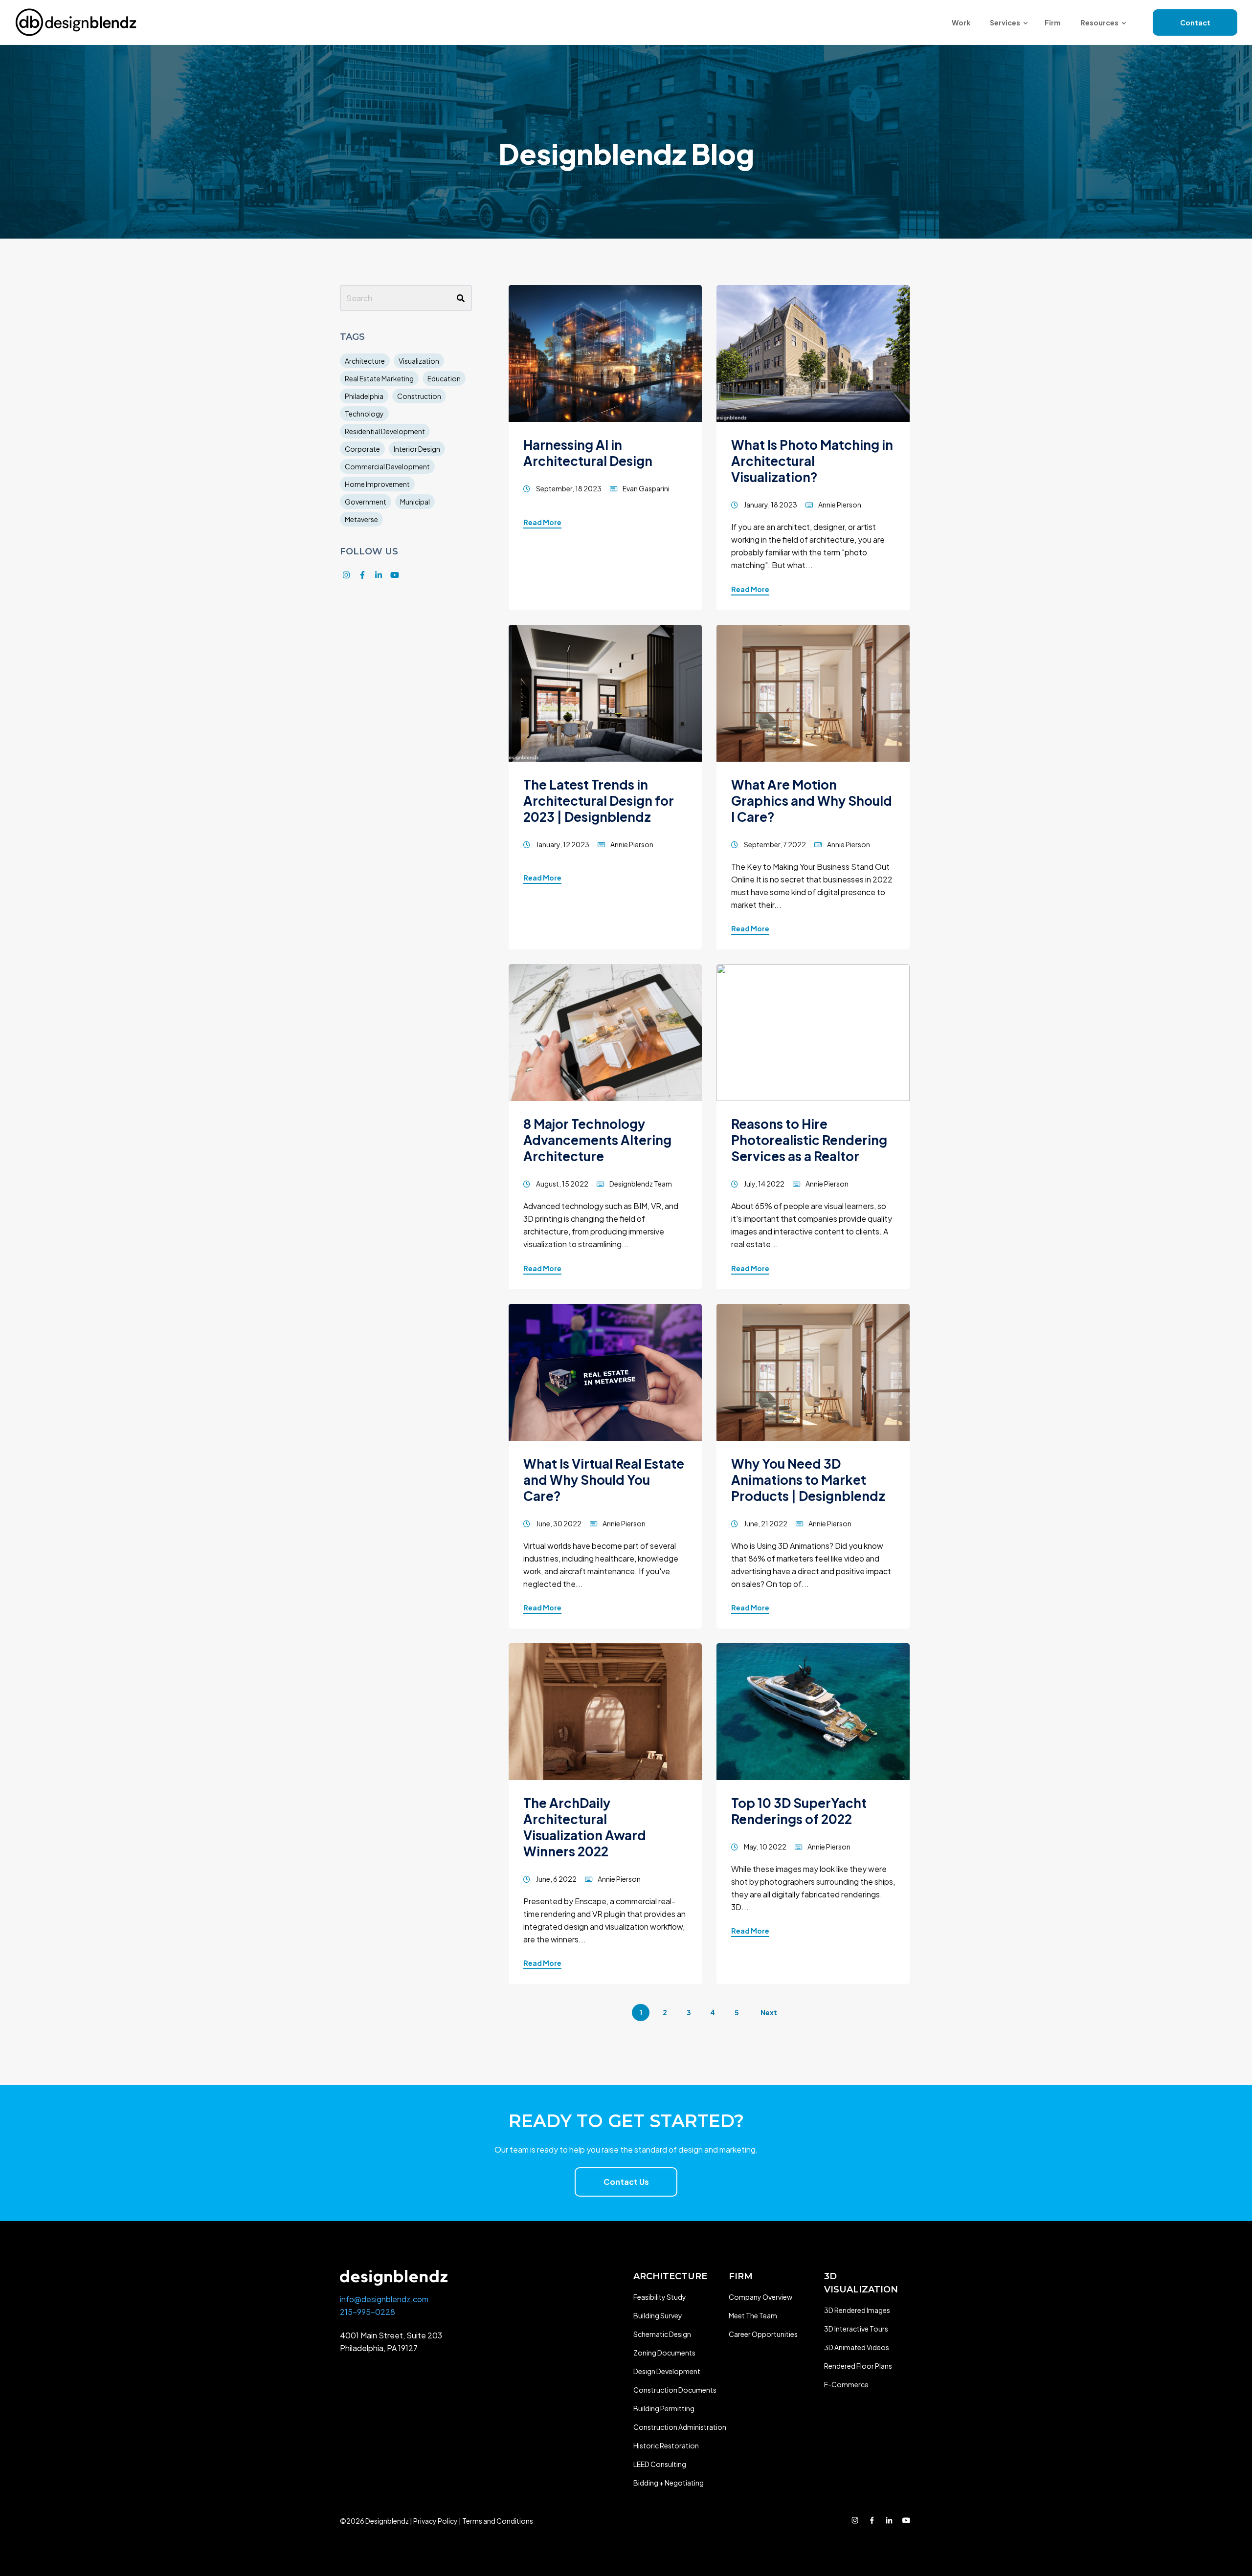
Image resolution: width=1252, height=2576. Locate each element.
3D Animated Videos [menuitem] (857, 2347)
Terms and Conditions (498, 2521)
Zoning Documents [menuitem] (664, 2353)
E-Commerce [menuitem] (846, 2384)
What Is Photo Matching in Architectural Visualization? (812, 461)
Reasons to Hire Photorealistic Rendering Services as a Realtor (809, 1140)
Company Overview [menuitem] (760, 2297)
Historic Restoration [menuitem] (666, 2445)
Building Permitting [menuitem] (664, 2408)
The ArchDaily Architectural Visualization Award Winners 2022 (585, 1827)
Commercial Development (387, 466)
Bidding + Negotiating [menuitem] (669, 2483)
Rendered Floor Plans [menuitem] (858, 2366)
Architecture (365, 361)
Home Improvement (377, 484)
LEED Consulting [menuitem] (660, 2464)
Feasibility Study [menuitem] (660, 2297)
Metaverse (361, 519)
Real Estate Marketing (379, 378)
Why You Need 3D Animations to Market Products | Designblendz (808, 1480)
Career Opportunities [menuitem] (763, 2334)
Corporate (362, 449)
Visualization (419, 361)
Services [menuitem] (1005, 22)
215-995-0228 (368, 2312)
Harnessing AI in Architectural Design (588, 453)
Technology (364, 414)
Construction (419, 396)
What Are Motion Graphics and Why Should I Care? (812, 801)
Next (769, 2012)
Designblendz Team (641, 1184)
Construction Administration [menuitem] (680, 2427)
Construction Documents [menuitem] (675, 2390)
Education (444, 378)
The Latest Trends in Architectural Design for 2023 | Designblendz (599, 801)
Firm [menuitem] (1053, 22)
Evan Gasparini (646, 488)
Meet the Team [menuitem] (753, 2315)
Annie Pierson (840, 505)
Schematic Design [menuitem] (662, 2334)
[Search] (461, 298)
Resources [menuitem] (1099, 22)
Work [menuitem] (961, 22)
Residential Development (385, 431)
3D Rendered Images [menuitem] (857, 2310)
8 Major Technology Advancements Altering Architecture (597, 1140)
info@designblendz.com (384, 2299)
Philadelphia (364, 396)
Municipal (415, 502)
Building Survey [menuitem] (658, 2315)
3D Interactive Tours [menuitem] (856, 2329)
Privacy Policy (436, 2521)
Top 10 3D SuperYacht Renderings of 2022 (799, 1811)
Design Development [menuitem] (667, 2371)
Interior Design (417, 449)
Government (366, 502)
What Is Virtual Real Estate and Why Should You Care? (604, 1480)
